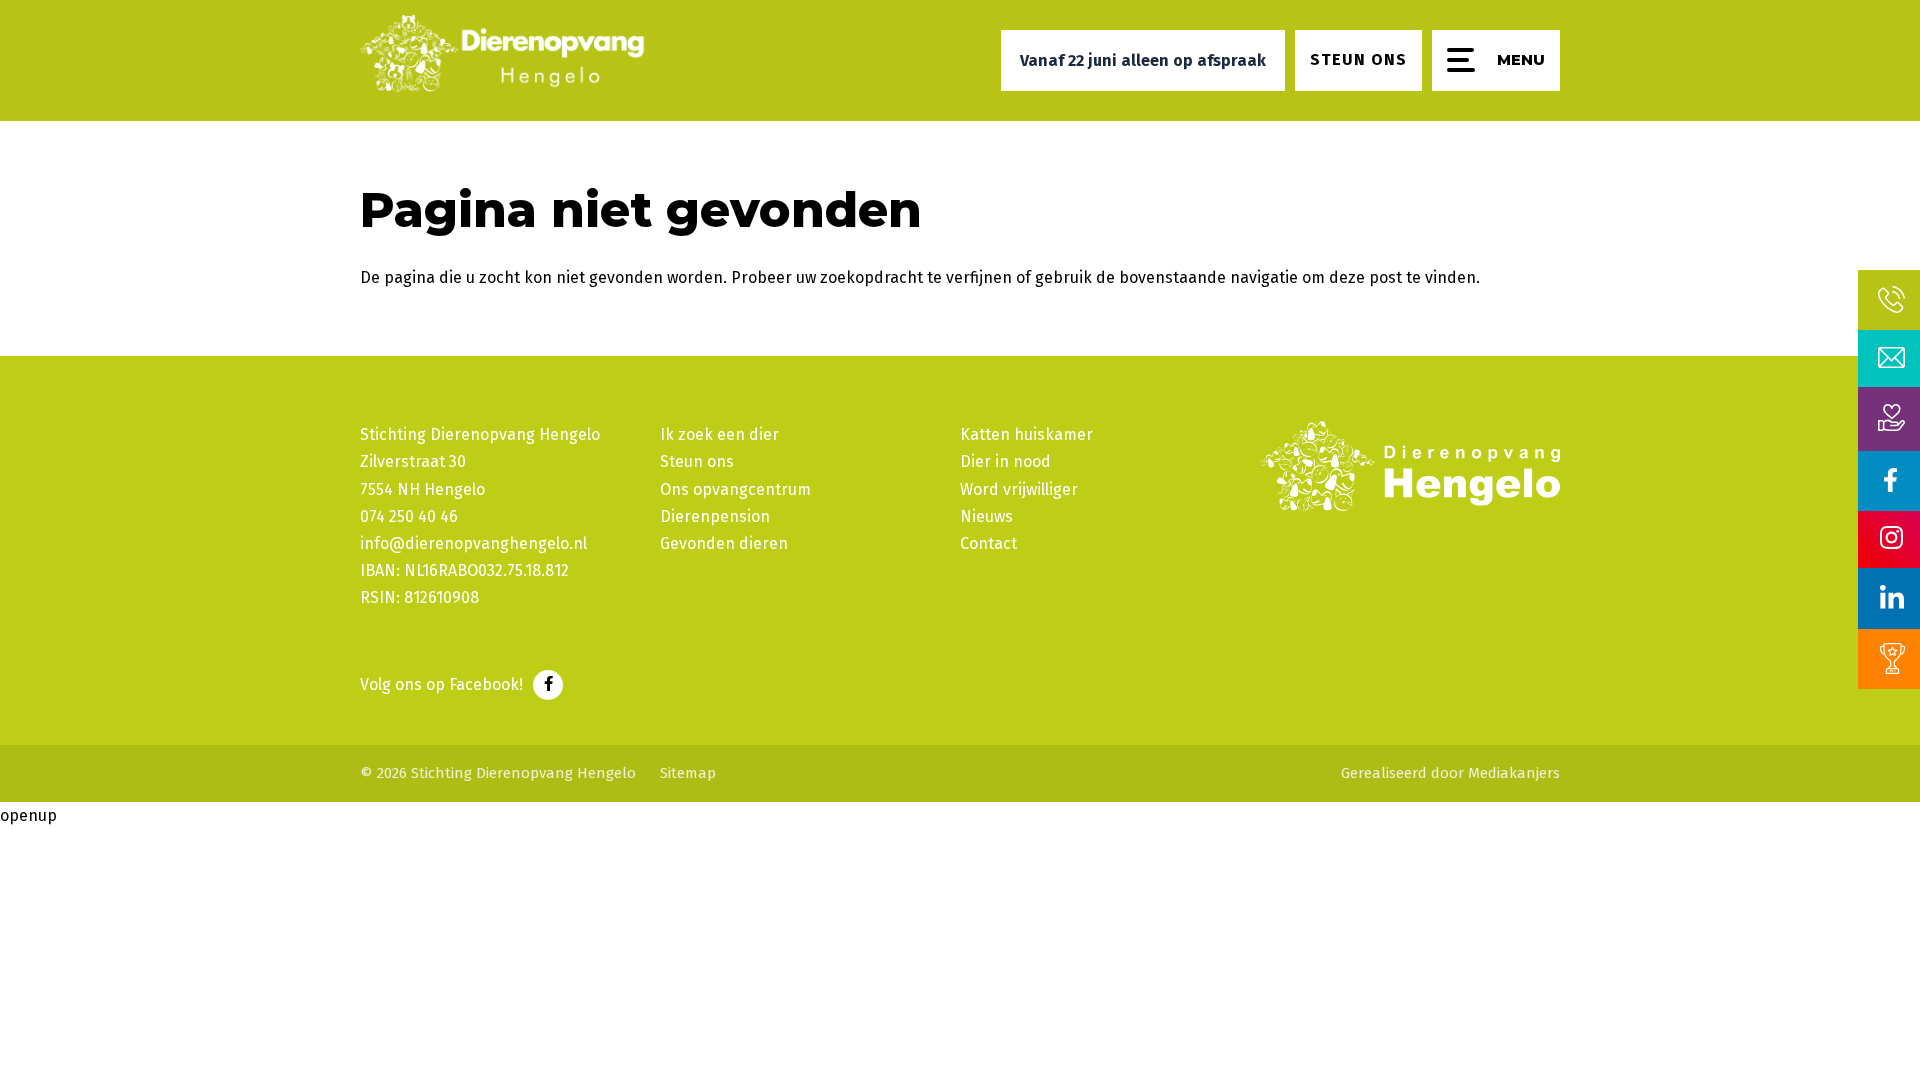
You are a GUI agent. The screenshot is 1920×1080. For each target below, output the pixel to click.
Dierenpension (715, 516)
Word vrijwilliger (1019, 489)
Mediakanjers (1514, 773)
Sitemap (688, 773)
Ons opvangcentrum (735, 489)
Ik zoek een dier (719, 434)
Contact (988, 543)
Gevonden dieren (724, 543)
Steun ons (697, 461)
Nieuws (986, 516)
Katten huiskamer (1026, 434)
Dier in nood (1005, 461)
